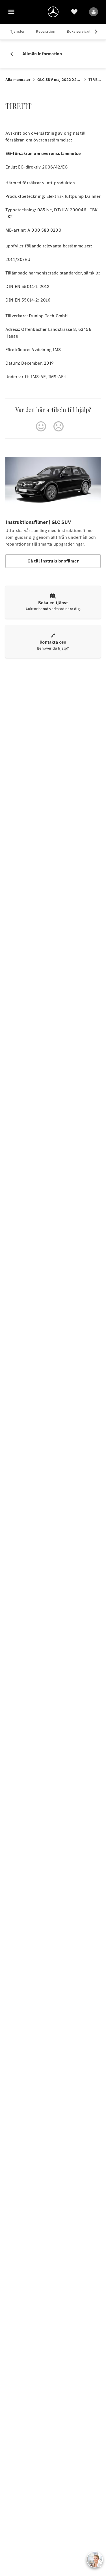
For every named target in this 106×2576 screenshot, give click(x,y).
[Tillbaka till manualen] (14, 54)
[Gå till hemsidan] (53, 12)
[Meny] (11, 12)
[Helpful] (41, 426)
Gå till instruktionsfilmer (53, 561)
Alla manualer (18, 80)
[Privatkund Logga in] (94, 12)
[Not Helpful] (59, 426)
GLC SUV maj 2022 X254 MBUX (60, 80)
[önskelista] (74, 12)
